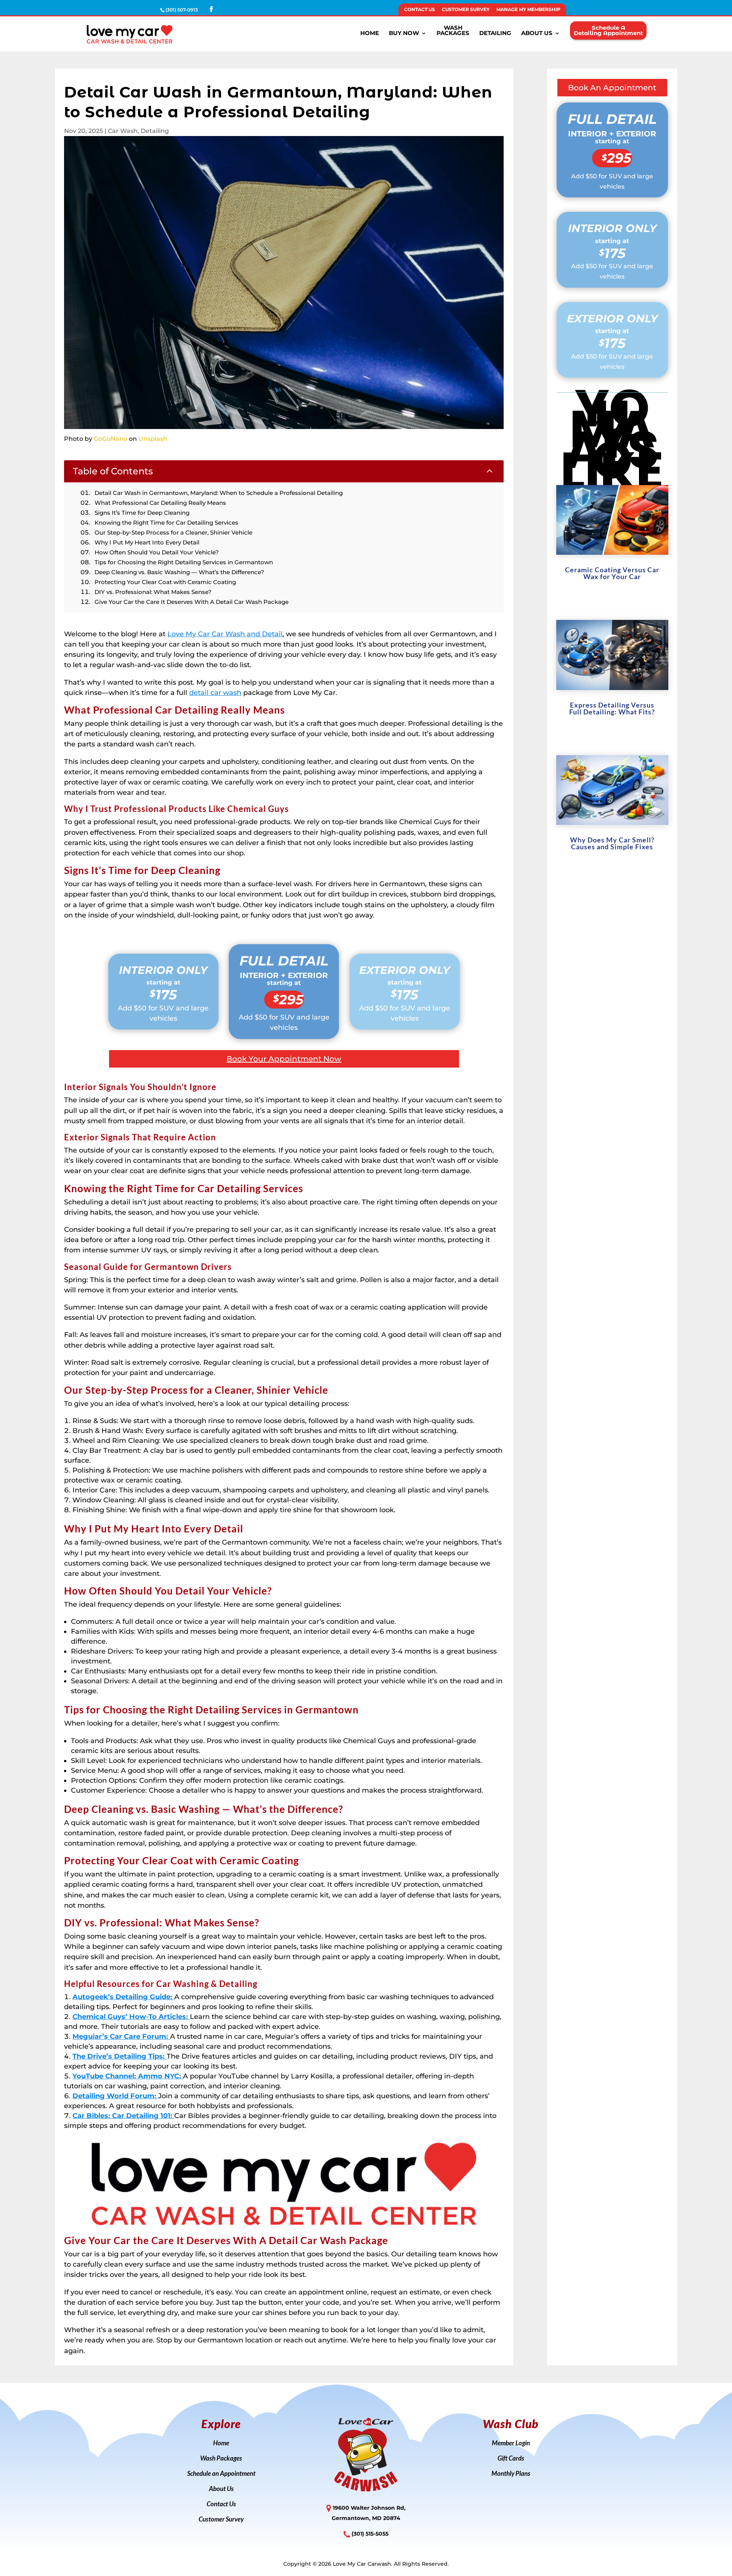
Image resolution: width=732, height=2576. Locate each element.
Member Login (511, 2444)
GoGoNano (111, 439)
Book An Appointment (612, 88)
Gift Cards (511, 2459)
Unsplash (153, 439)
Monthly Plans (511, 2474)
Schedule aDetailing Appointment (608, 30)
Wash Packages (221, 2459)
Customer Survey (466, 10)
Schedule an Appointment (221, 2474)
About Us (537, 34)
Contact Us (420, 10)
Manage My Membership (528, 10)
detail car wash (215, 693)
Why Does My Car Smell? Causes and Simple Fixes (612, 843)
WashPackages (453, 31)
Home (370, 34)
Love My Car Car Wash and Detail (225, 634)
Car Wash (123, 131)
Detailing (495, 34)
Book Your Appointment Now (284, 1059)
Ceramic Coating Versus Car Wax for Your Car (612, 573)
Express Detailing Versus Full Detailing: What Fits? (612, 708)
